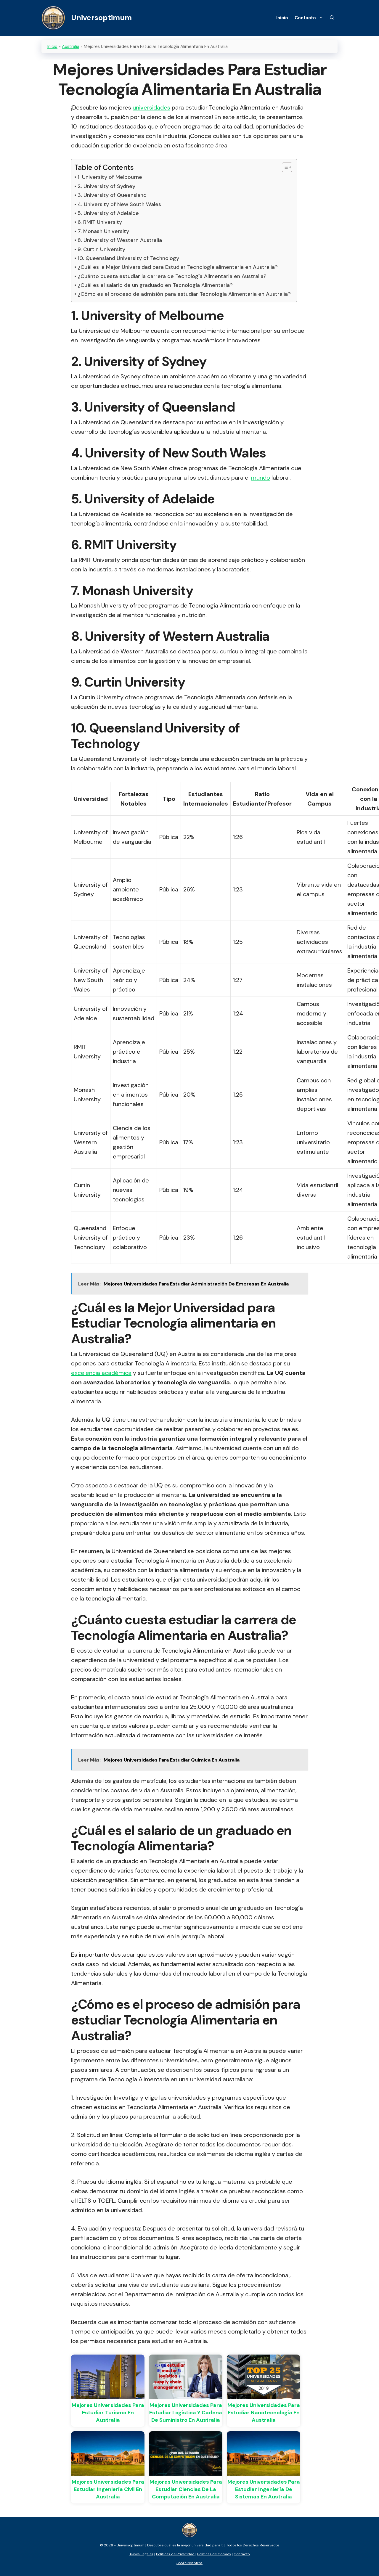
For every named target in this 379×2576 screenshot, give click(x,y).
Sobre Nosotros (189, 2563)
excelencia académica (101, 1373)
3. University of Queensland (112, 195)
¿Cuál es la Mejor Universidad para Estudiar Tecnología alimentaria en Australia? (178, 267)
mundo (261, 478)
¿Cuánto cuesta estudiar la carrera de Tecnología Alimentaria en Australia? (172, 276)
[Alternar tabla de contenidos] (284, 167)
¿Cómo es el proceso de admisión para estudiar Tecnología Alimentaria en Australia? (184, 294)
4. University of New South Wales (119, 204)
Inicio (282, 18)
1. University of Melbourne (110, 177)
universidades (151, 107)
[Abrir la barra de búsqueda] (332, 18)
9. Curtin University (101, 249)
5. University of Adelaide (108, 213)
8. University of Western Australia (120, 240)
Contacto (305, 18)
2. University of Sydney (106, 186)
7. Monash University (103, 231)
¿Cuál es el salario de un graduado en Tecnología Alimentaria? (155, 285)
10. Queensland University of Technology (128, 258)
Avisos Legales (141, 2554)
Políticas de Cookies (214, 2554)
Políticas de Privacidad (175, 2554)
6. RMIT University (100, 222)
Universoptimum (101, 18)
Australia (71, 46)
